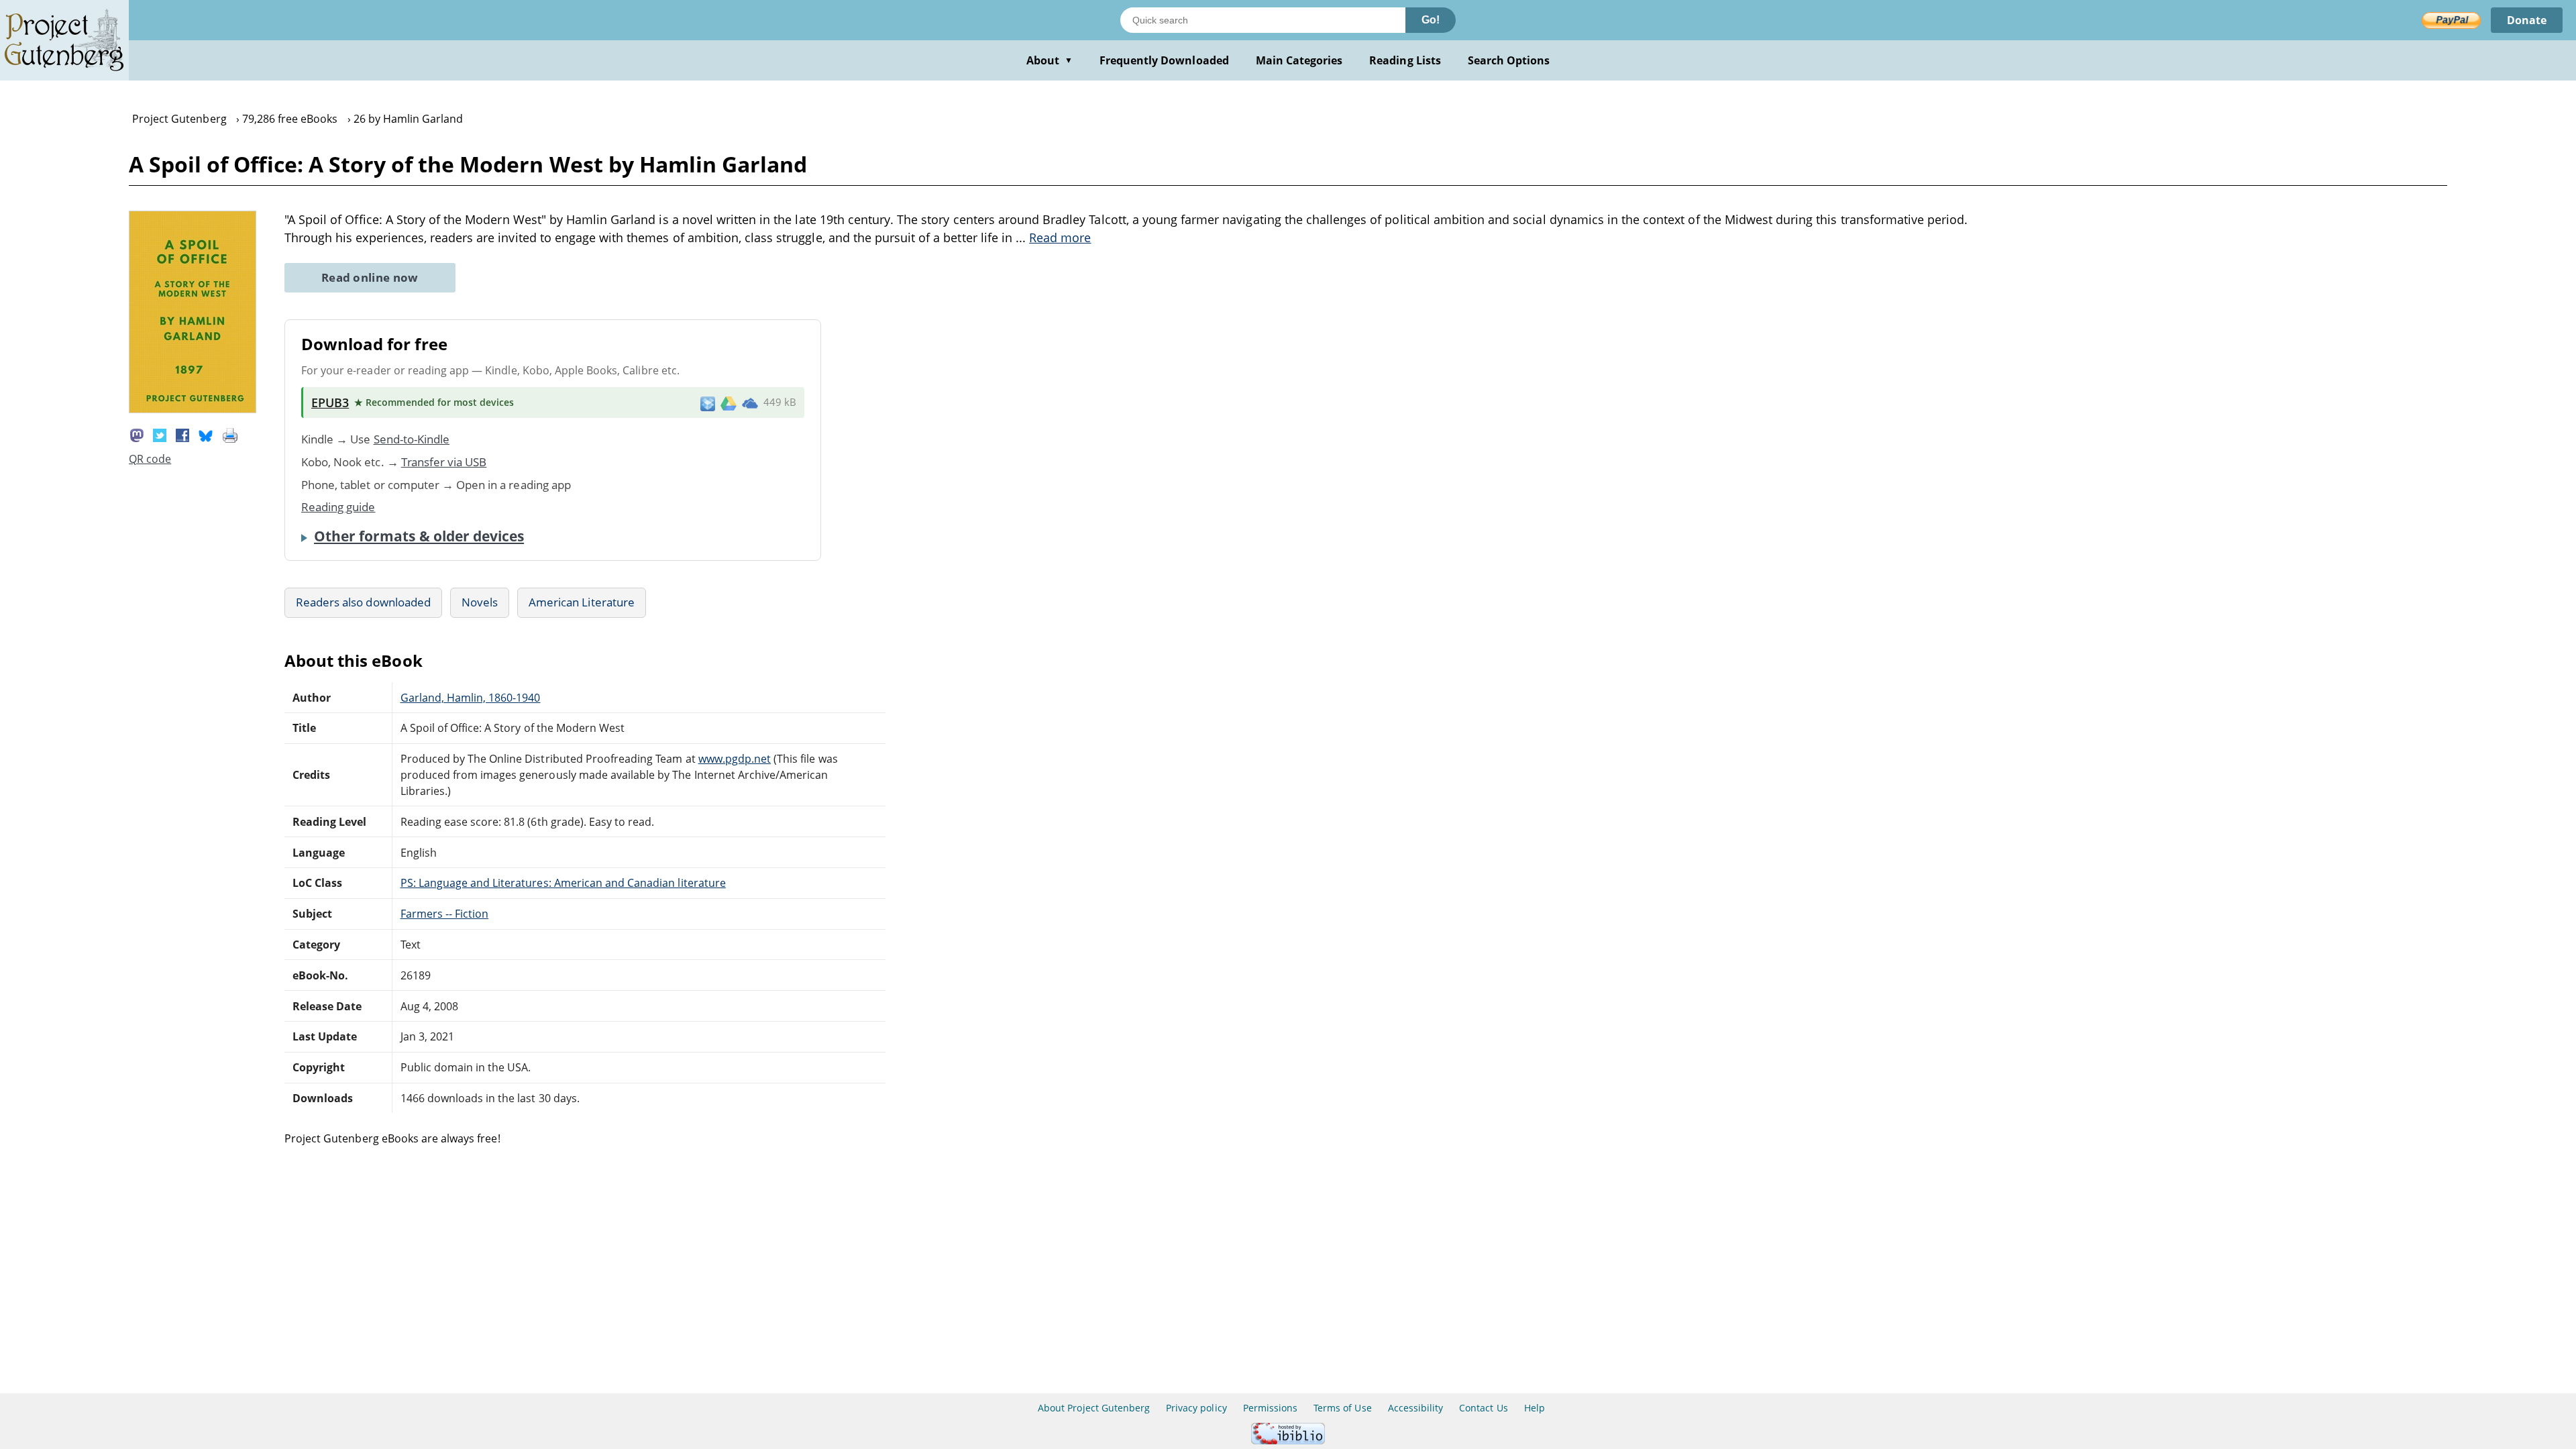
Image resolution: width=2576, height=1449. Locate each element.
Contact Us (1483, 1408)
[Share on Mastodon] (137, 434)
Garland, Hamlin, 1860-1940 (471, 698)
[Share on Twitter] (160, 434)
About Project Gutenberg (1094, 1408)
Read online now (370, 277)
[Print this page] (230, 434)
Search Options (1509, 60)
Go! (1431, 20)
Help (1535, 1408)
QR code (150, 459)
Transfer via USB (444, 462)
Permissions (1270, 1408)
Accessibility (1416, 1408)
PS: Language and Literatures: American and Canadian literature (563, 883)
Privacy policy (1196, 1408)
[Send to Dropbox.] (708, 403)
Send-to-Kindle (412, 439)
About (1050, 60)
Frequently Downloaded (1164, 60)
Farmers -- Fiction (445, 914)
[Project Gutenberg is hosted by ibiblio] (1288, 1441)
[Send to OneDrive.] (750, 402)
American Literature (582, 602)
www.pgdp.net (735, 759)
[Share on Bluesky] (206, 434)
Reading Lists (1405, 60)
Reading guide (338, 507)
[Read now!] (193, 409)
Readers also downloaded (363, 602)
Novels (480, 602)
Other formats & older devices (419, 536)
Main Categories (1299, 60)
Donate (2527, 20)
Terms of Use (1342, 1408)
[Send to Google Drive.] (729, 402)
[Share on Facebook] (182, 434)
